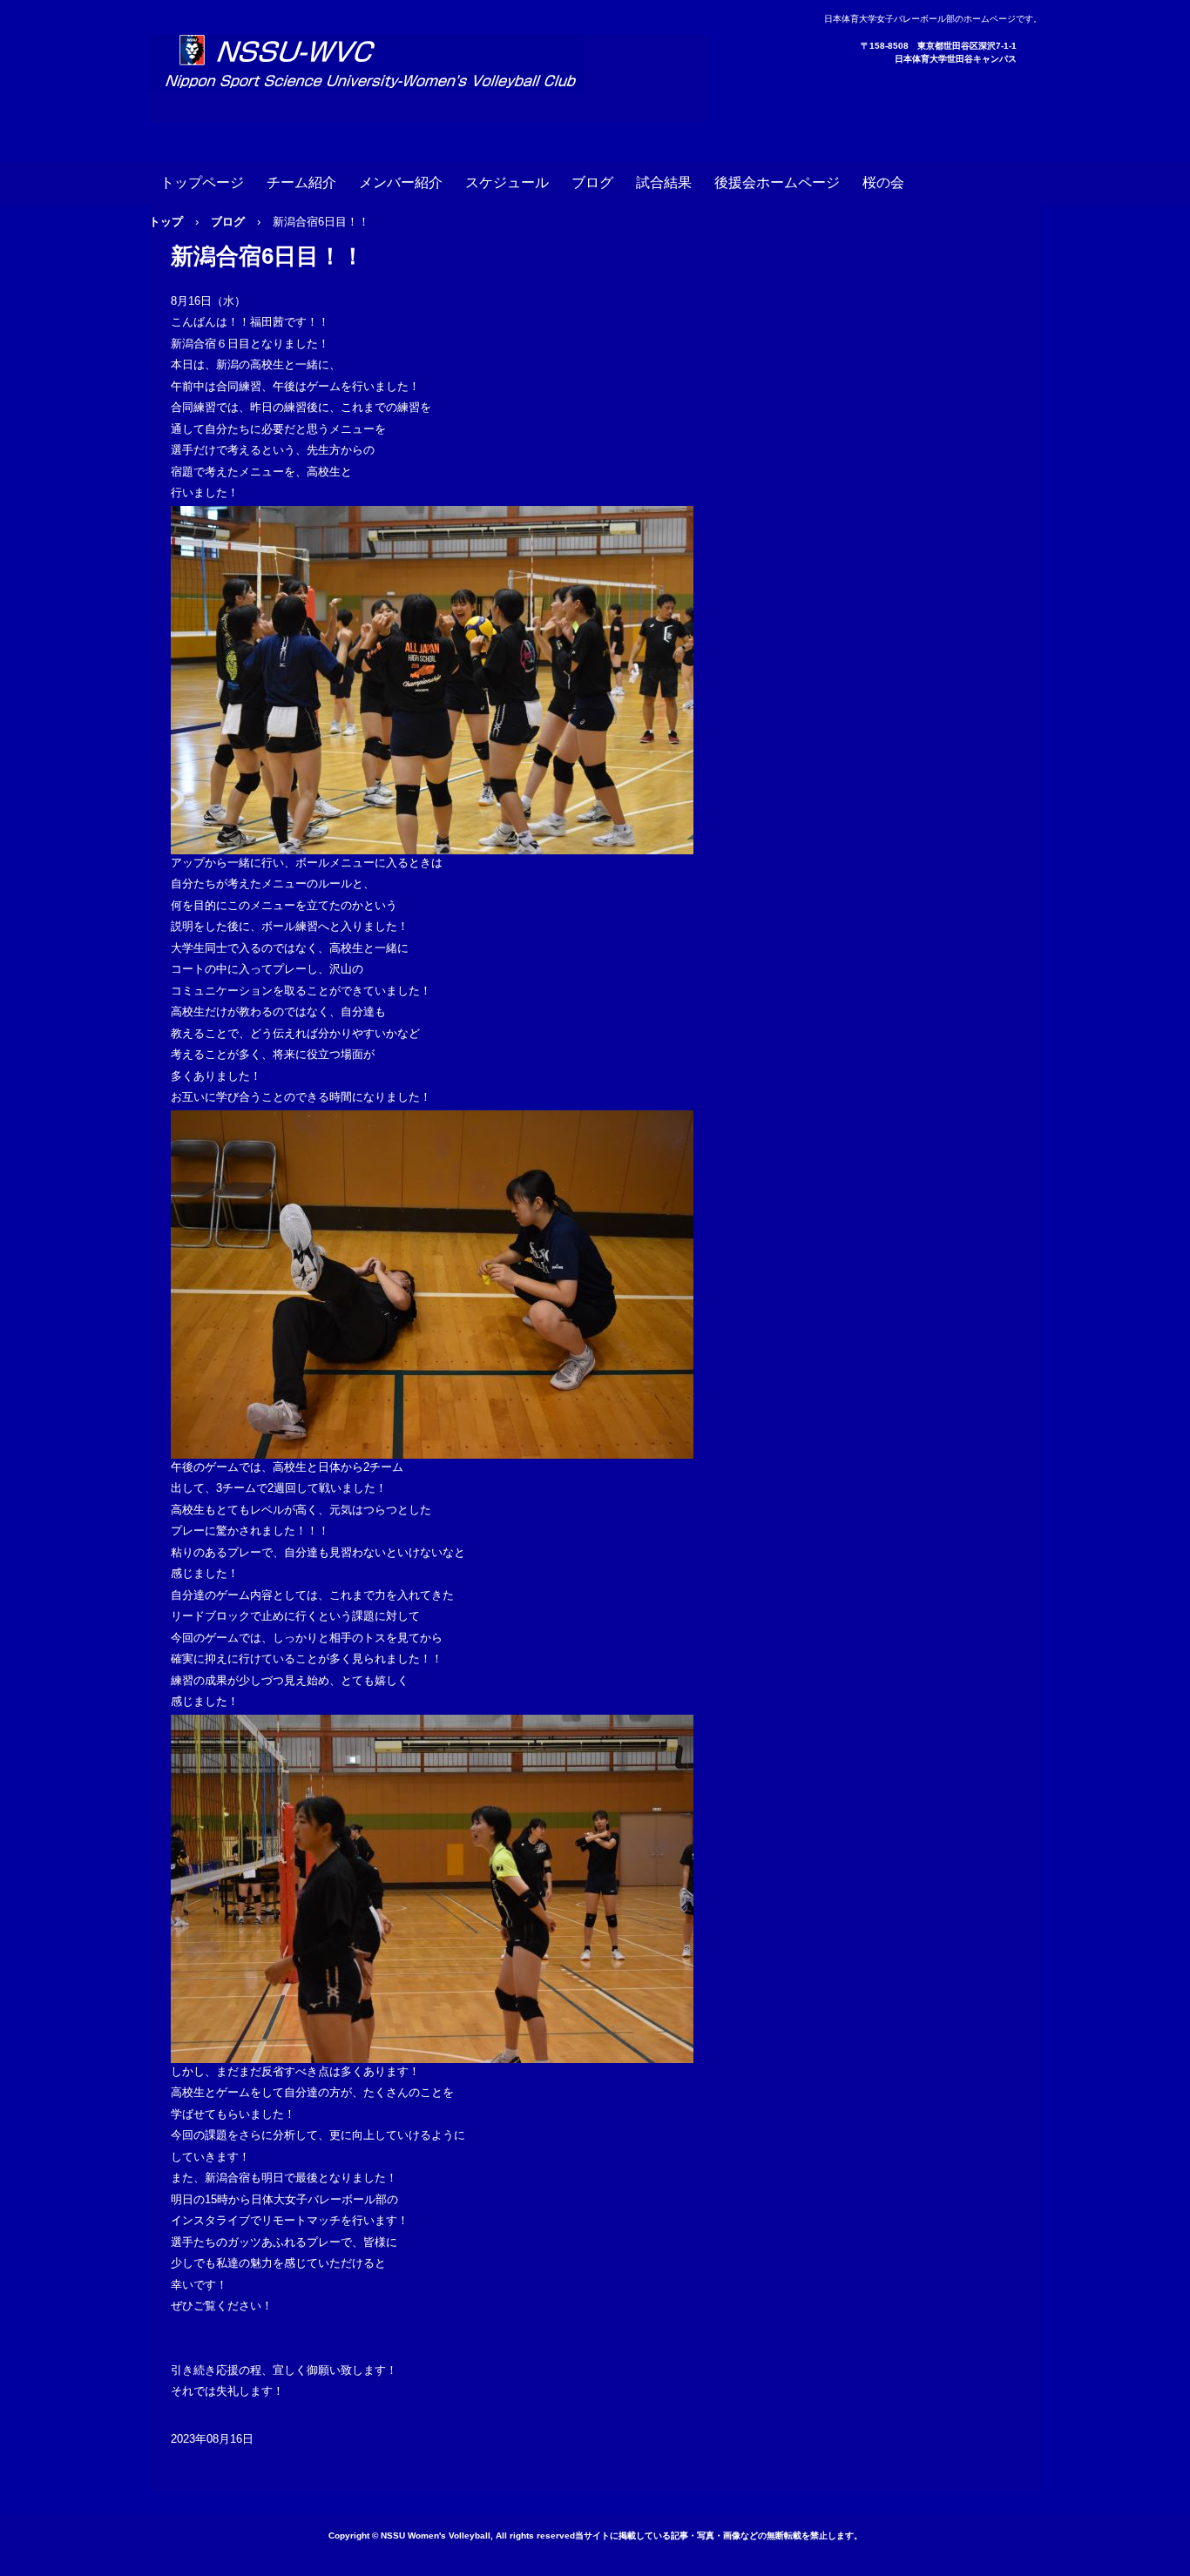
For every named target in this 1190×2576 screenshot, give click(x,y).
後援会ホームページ (777, 182)
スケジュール (507, 182)
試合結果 (664, 182)
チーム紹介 (301, 182)
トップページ (202, 182)
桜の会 (883, 182)
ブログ (592, 182)
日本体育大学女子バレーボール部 (429, 78)
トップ (166, 222)
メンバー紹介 (401, 182)
